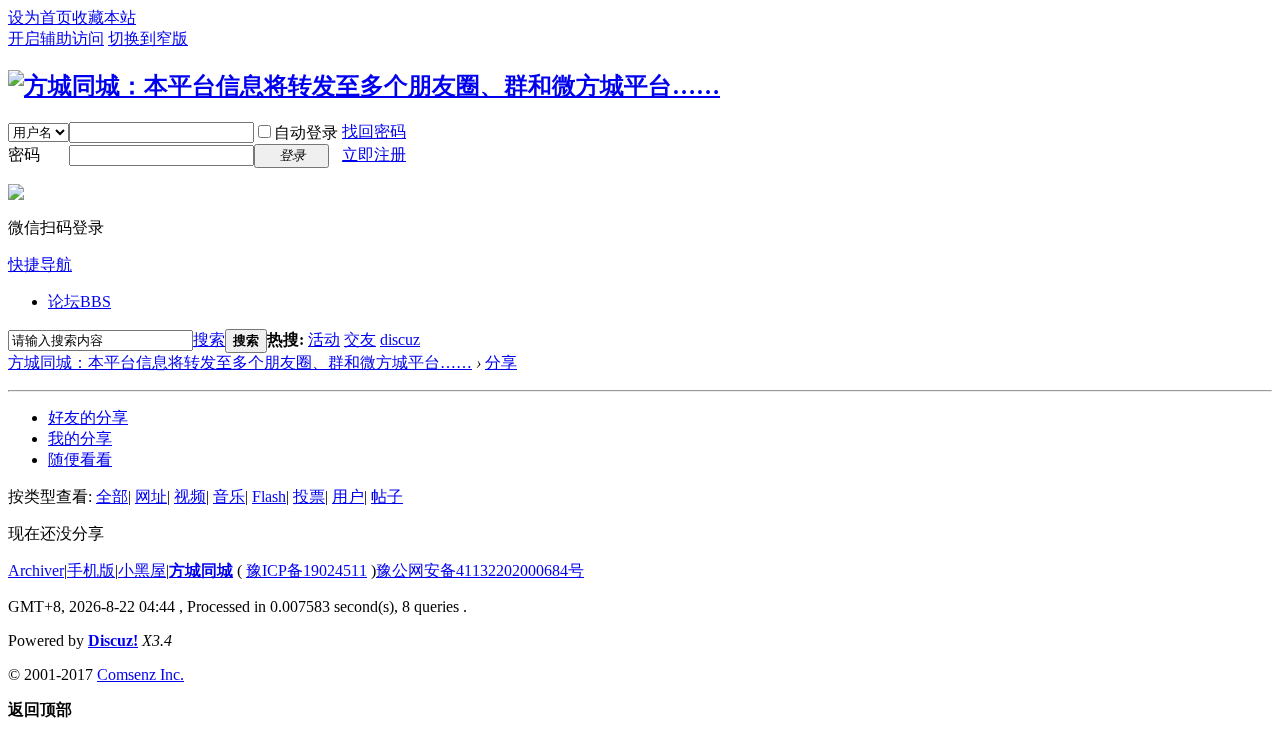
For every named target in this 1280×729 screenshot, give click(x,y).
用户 (348, 496)
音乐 (229, 496)
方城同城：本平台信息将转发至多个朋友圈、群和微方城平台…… (240, 362)
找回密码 (374, 131)
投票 (309, 496)
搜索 (209, 339)
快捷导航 (40, 264)
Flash (269, 496)
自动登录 (306, 132)
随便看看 (80, 459)
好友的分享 (88, 417)
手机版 (91, 570)
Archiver (36, 570)
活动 (324, 339)
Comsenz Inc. (140, 674)
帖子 (387, 496)
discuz (400, 339)
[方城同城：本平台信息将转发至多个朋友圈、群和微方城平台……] (364, 86)
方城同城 (201, 570)
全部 (112, 496)
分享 (501, 362)
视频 (190, 496)
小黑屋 (142, 570)
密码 (24, 154)
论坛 (79, 301)
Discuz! (113, 640)
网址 (151, 496)
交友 (360, 339)
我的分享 (80, 438)
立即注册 (374, 154)
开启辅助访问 (56, 38)
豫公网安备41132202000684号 (480, 570)
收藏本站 (104, 17)
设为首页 (40, 17)
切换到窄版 (148, 38)
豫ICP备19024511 (306, 570)
